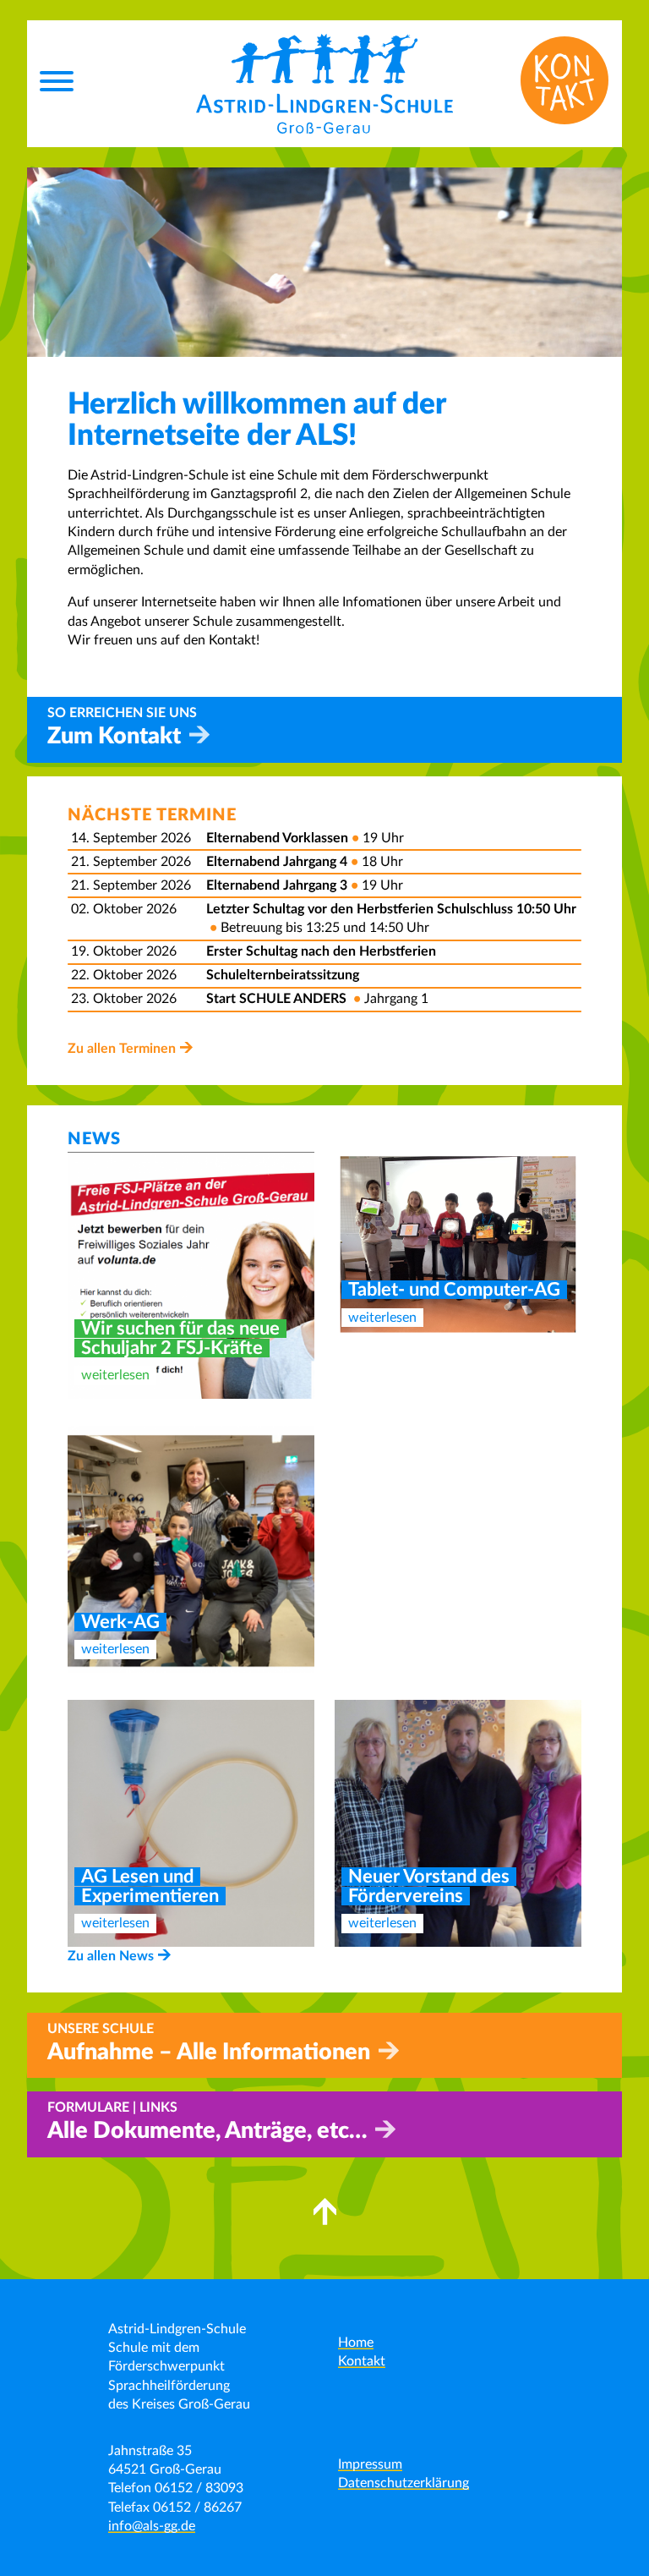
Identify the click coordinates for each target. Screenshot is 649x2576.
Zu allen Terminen (122, 1049)
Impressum (370, 2464)
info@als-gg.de (152, 2526)
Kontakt (362, 2361)
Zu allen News (111, 1956)
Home (356, 2343)
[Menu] (57, 84)
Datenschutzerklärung (404, 2483)
